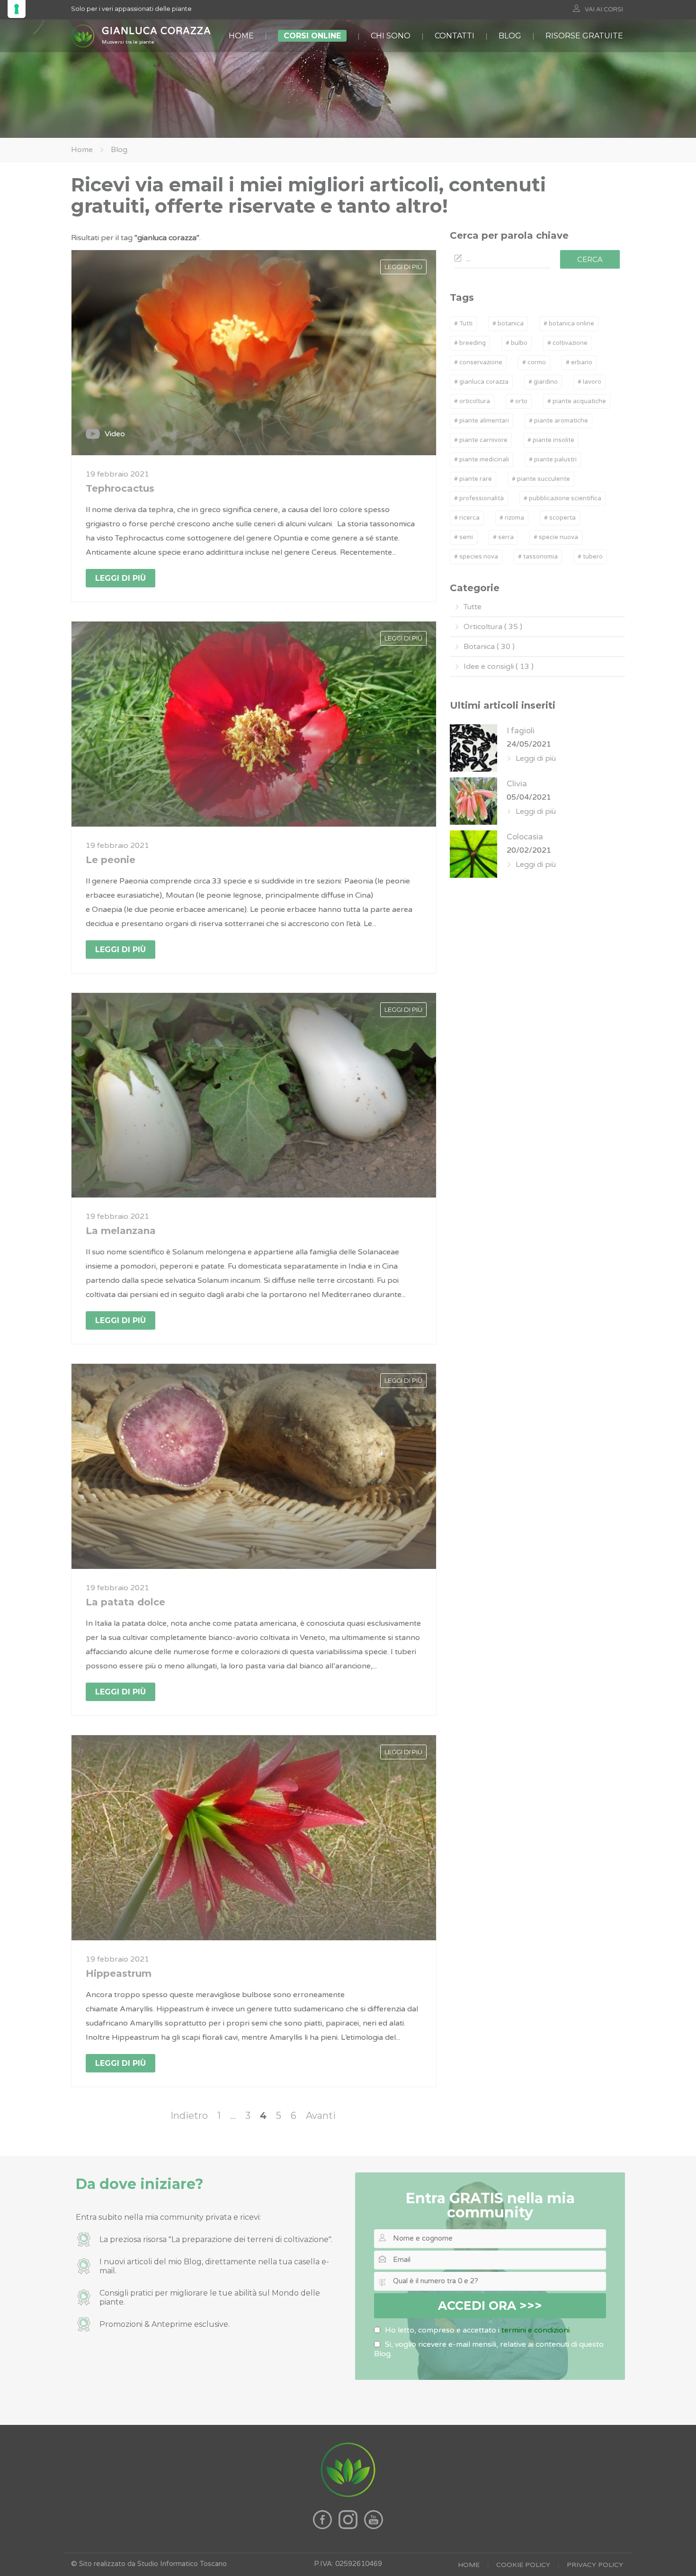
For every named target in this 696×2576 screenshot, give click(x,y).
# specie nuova (556, 537)
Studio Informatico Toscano (182, 2564)
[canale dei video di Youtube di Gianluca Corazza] (374, 2527)
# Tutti (463, 324)
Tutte (473, 607)
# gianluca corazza (481, 382)
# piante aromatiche (558, 421)
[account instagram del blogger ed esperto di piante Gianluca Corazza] (349, 2527)
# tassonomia (538, 557)
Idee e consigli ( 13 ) (499, 667)
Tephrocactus (120, 488)
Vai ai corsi (604, 9)
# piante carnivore (481, 440)
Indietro (189, 2116)
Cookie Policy (523, 2565)
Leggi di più (120, 578)
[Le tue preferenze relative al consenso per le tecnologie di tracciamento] (17, 9)
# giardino (543, 382)
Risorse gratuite (584, 36)
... (233, 2116)
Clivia (517, 784)
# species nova (476, 557)
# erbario (579, 362)
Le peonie (111, 860)
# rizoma (512, 518)
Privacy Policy (595, 2565)
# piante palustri (553, 459)
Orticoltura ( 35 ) (493, 627)
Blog (510, 36)
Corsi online (312, 36)
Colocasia (525, 837)
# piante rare (473, 479)
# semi (464, 537)
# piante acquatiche (577, 401)
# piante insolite (551, 440)
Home (241, 36)
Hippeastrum (119, 1973)
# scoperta (560, 518)
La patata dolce (125, 1602)
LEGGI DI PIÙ (403, 267)
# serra (503, 537)
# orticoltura (472, 401)
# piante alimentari (482, 421)
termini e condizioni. (536, 2330)
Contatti (455, 36)
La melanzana (121, 1231)
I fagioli (521, 731)
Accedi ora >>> (490, 2306)
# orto (519, 401)
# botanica (508, 324)
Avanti (321, 2116)
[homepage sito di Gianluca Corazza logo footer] (348, 2496)
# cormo (534, 362)
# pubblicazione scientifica (562, 498)
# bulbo (517, 343)
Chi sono (391, 36)
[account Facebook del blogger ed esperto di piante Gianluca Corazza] (323, 2527)
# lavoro (589, 382)
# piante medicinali (482, 459)
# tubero (590, 557)
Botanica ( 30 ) (489, 647)
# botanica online (569, 324)
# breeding (470, 343)
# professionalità (479, 498)
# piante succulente (541, 479)
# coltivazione (567, 343)
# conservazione (478, 362)
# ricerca (467, 518)
